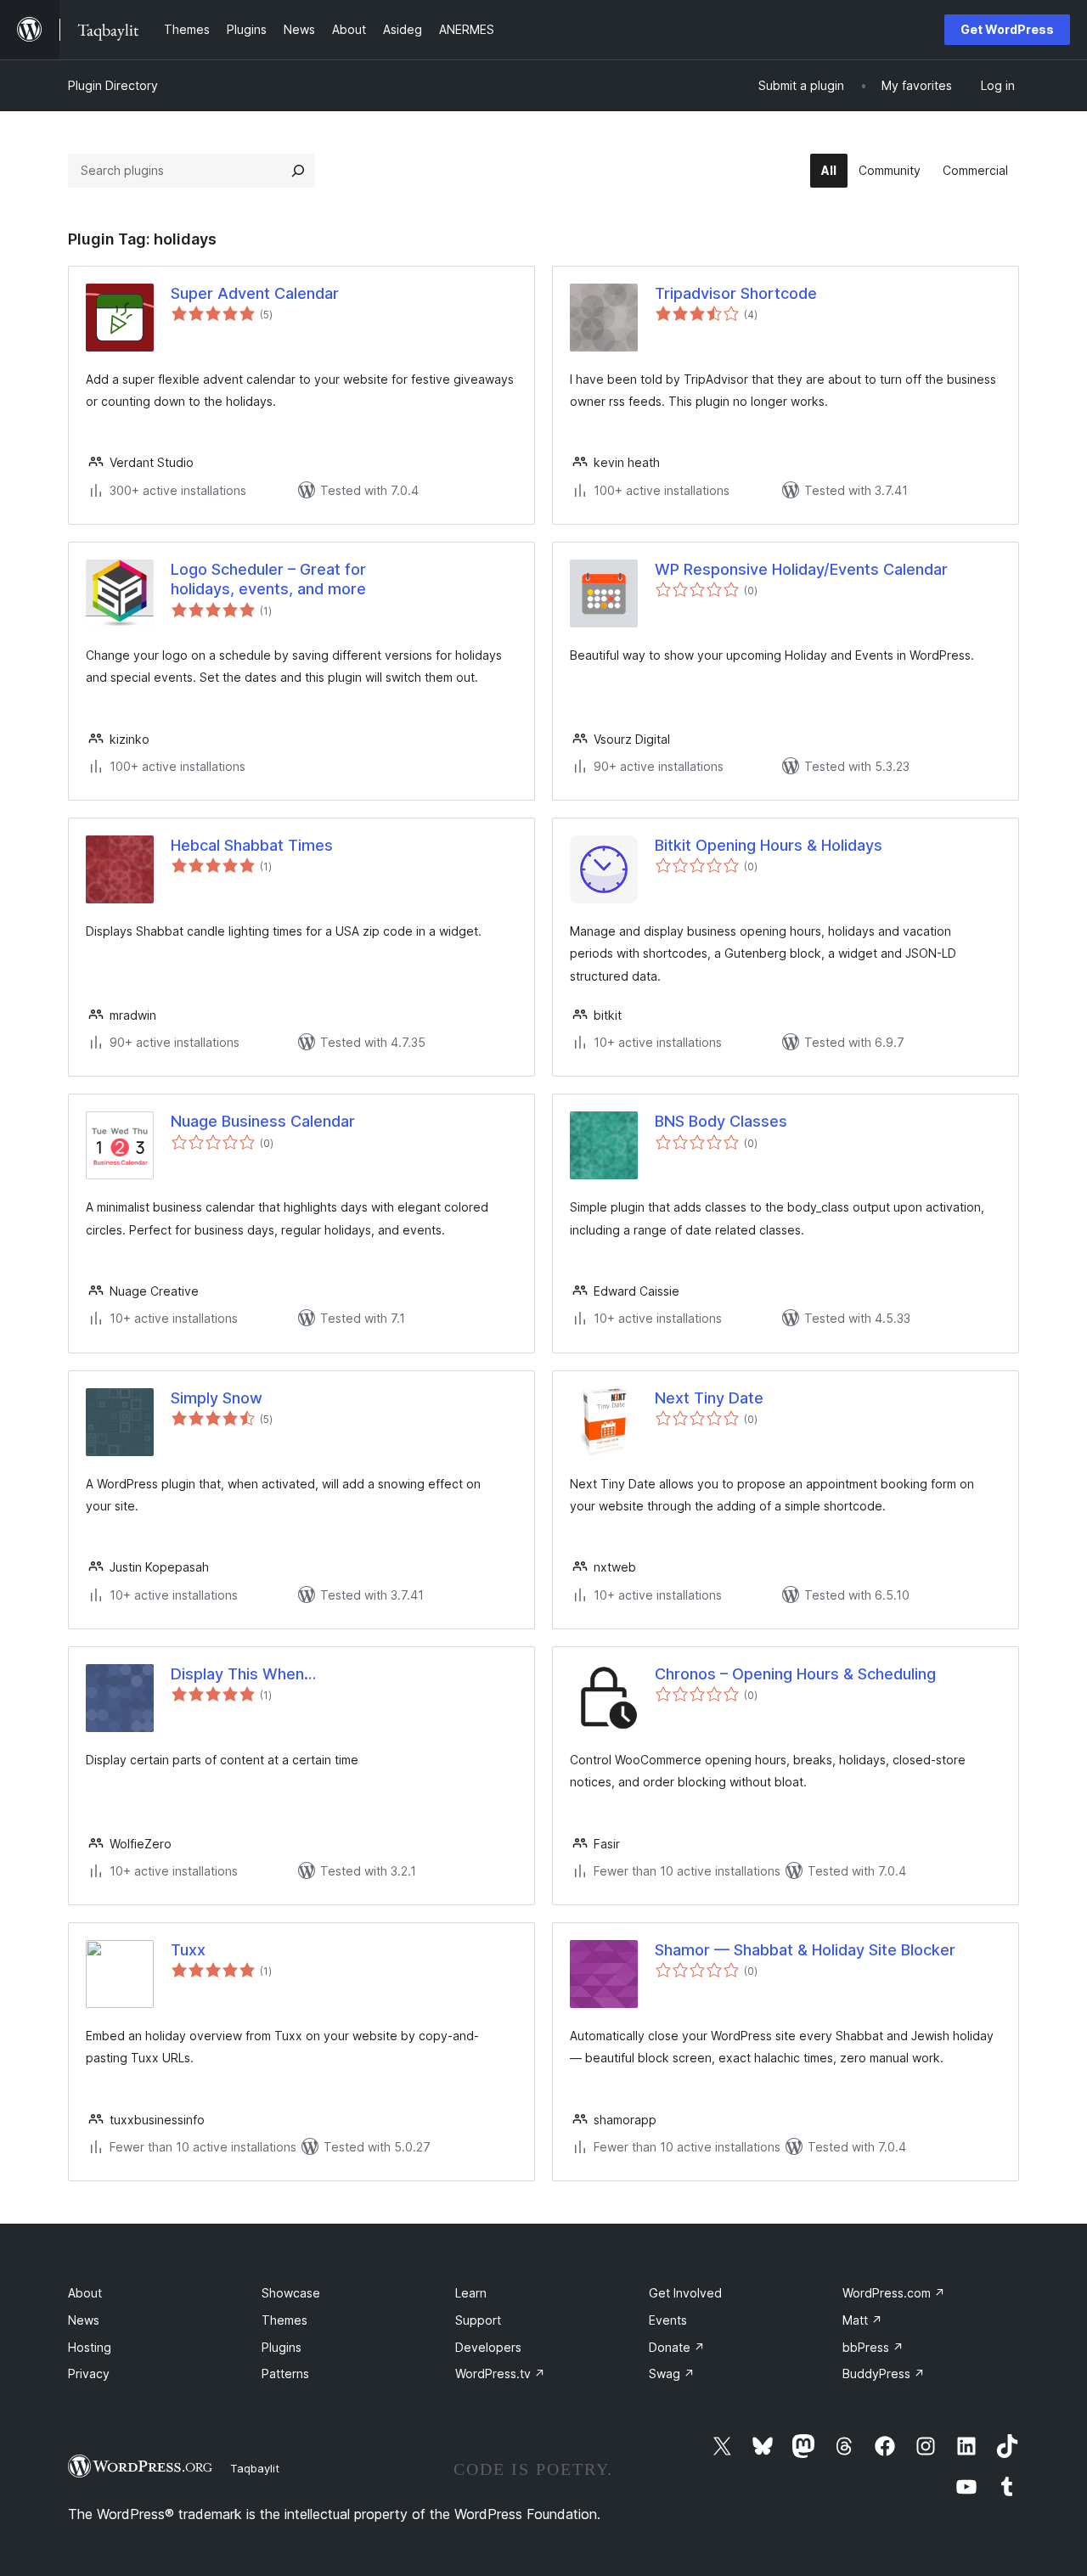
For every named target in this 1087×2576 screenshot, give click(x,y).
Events (668, 2320)
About (85, 2293)
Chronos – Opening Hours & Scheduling (795, 1674)
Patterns (285, 2374)
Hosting (90, 2347)
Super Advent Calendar (255, 293)
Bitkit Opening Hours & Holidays (769, 845)
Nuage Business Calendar (263, 1121)
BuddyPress (884, 2374)
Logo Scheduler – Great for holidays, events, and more (268, 579)
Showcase (291, 2293)
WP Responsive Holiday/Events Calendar (801, 569)
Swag (672, 2374)
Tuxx (188, 1950)
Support (478, 2320)
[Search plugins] (298, 171)
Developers (488, 2347)
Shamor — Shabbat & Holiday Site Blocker (805, 1950)
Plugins (282, 2347)
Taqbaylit (255, 2468)
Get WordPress (1007, 29)
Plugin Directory (113, 85)
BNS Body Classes (721, 1121)
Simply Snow (217, 1398)
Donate (677, 2347)
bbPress (873, 2347)
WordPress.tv (500, 2374)
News (84, 2320)
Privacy (89, 2374)
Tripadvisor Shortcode (736, 293)
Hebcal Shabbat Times (252, 845)
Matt (862, 2320)
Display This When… (243, 1674)
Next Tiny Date (709, 1398)
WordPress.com (894, 2293)
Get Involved (685, 2293)
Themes (284, 2320)
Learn (471, 2293)
